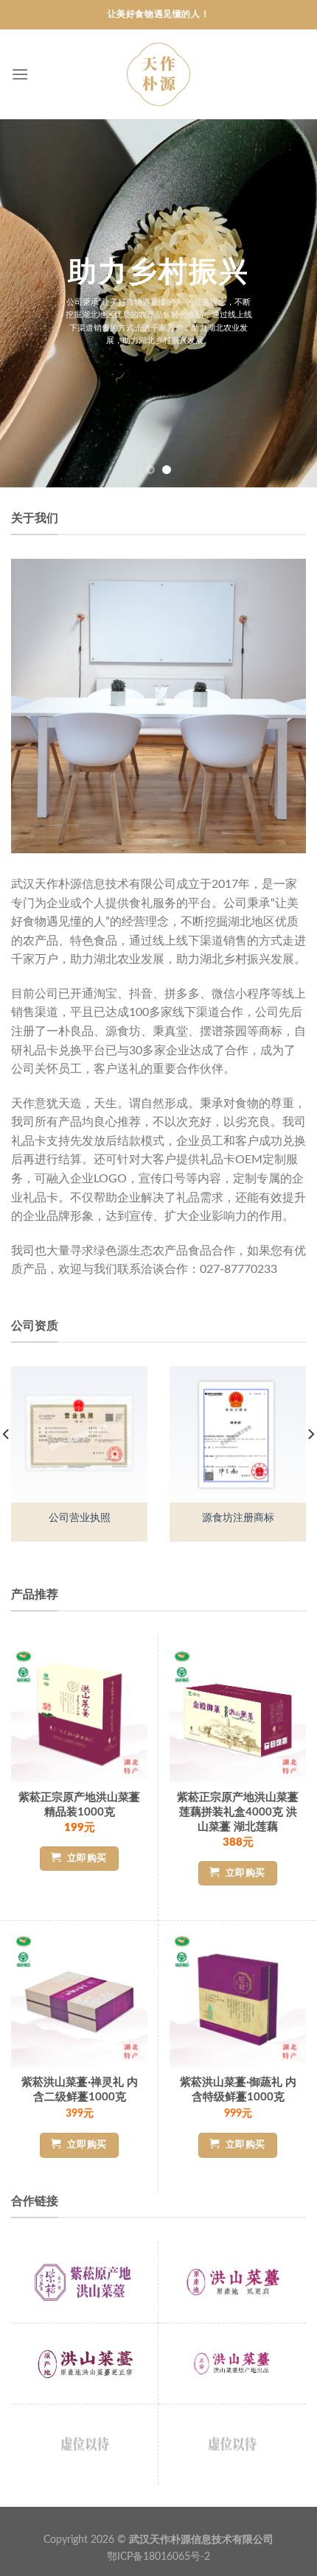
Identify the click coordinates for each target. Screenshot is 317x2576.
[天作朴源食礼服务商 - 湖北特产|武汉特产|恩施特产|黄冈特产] (158, 74)
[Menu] (20, 74)
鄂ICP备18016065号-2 (158, 2556)
